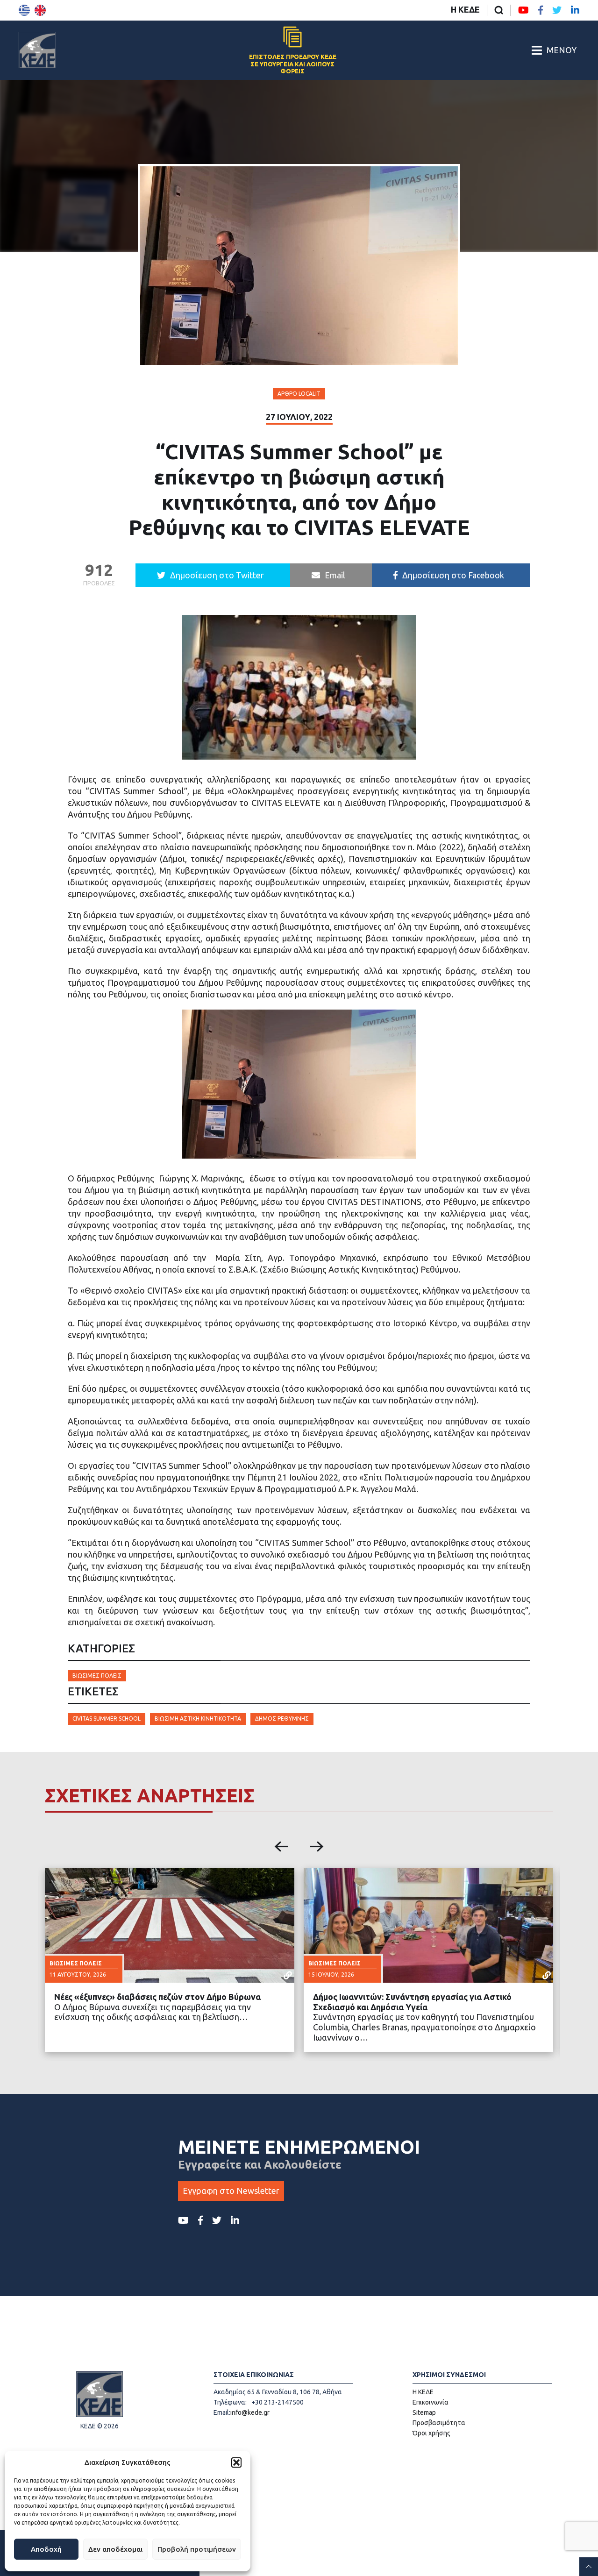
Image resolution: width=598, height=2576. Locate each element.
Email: (222, 2412)
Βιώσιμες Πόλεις (97, 1676)
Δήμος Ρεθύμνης (282, 1719)
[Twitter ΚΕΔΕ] (557, 10)
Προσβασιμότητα (439, 2423)
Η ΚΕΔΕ (465, 9)
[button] (236, 2462)
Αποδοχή (46, 2549)
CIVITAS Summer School (107, 1719)
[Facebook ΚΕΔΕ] (541, 10)
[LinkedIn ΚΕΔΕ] (575, 10)
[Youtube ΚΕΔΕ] (523, 10)
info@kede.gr (250, 2412)
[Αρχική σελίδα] (37, 50)
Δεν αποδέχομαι (115, 2549)
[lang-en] (40, 10)
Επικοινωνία (431, 2402)
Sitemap (424, 2412)
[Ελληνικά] (24, 10)
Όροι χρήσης (431, 2433)
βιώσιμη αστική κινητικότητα (198, 1719)
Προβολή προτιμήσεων (197, 2549)
